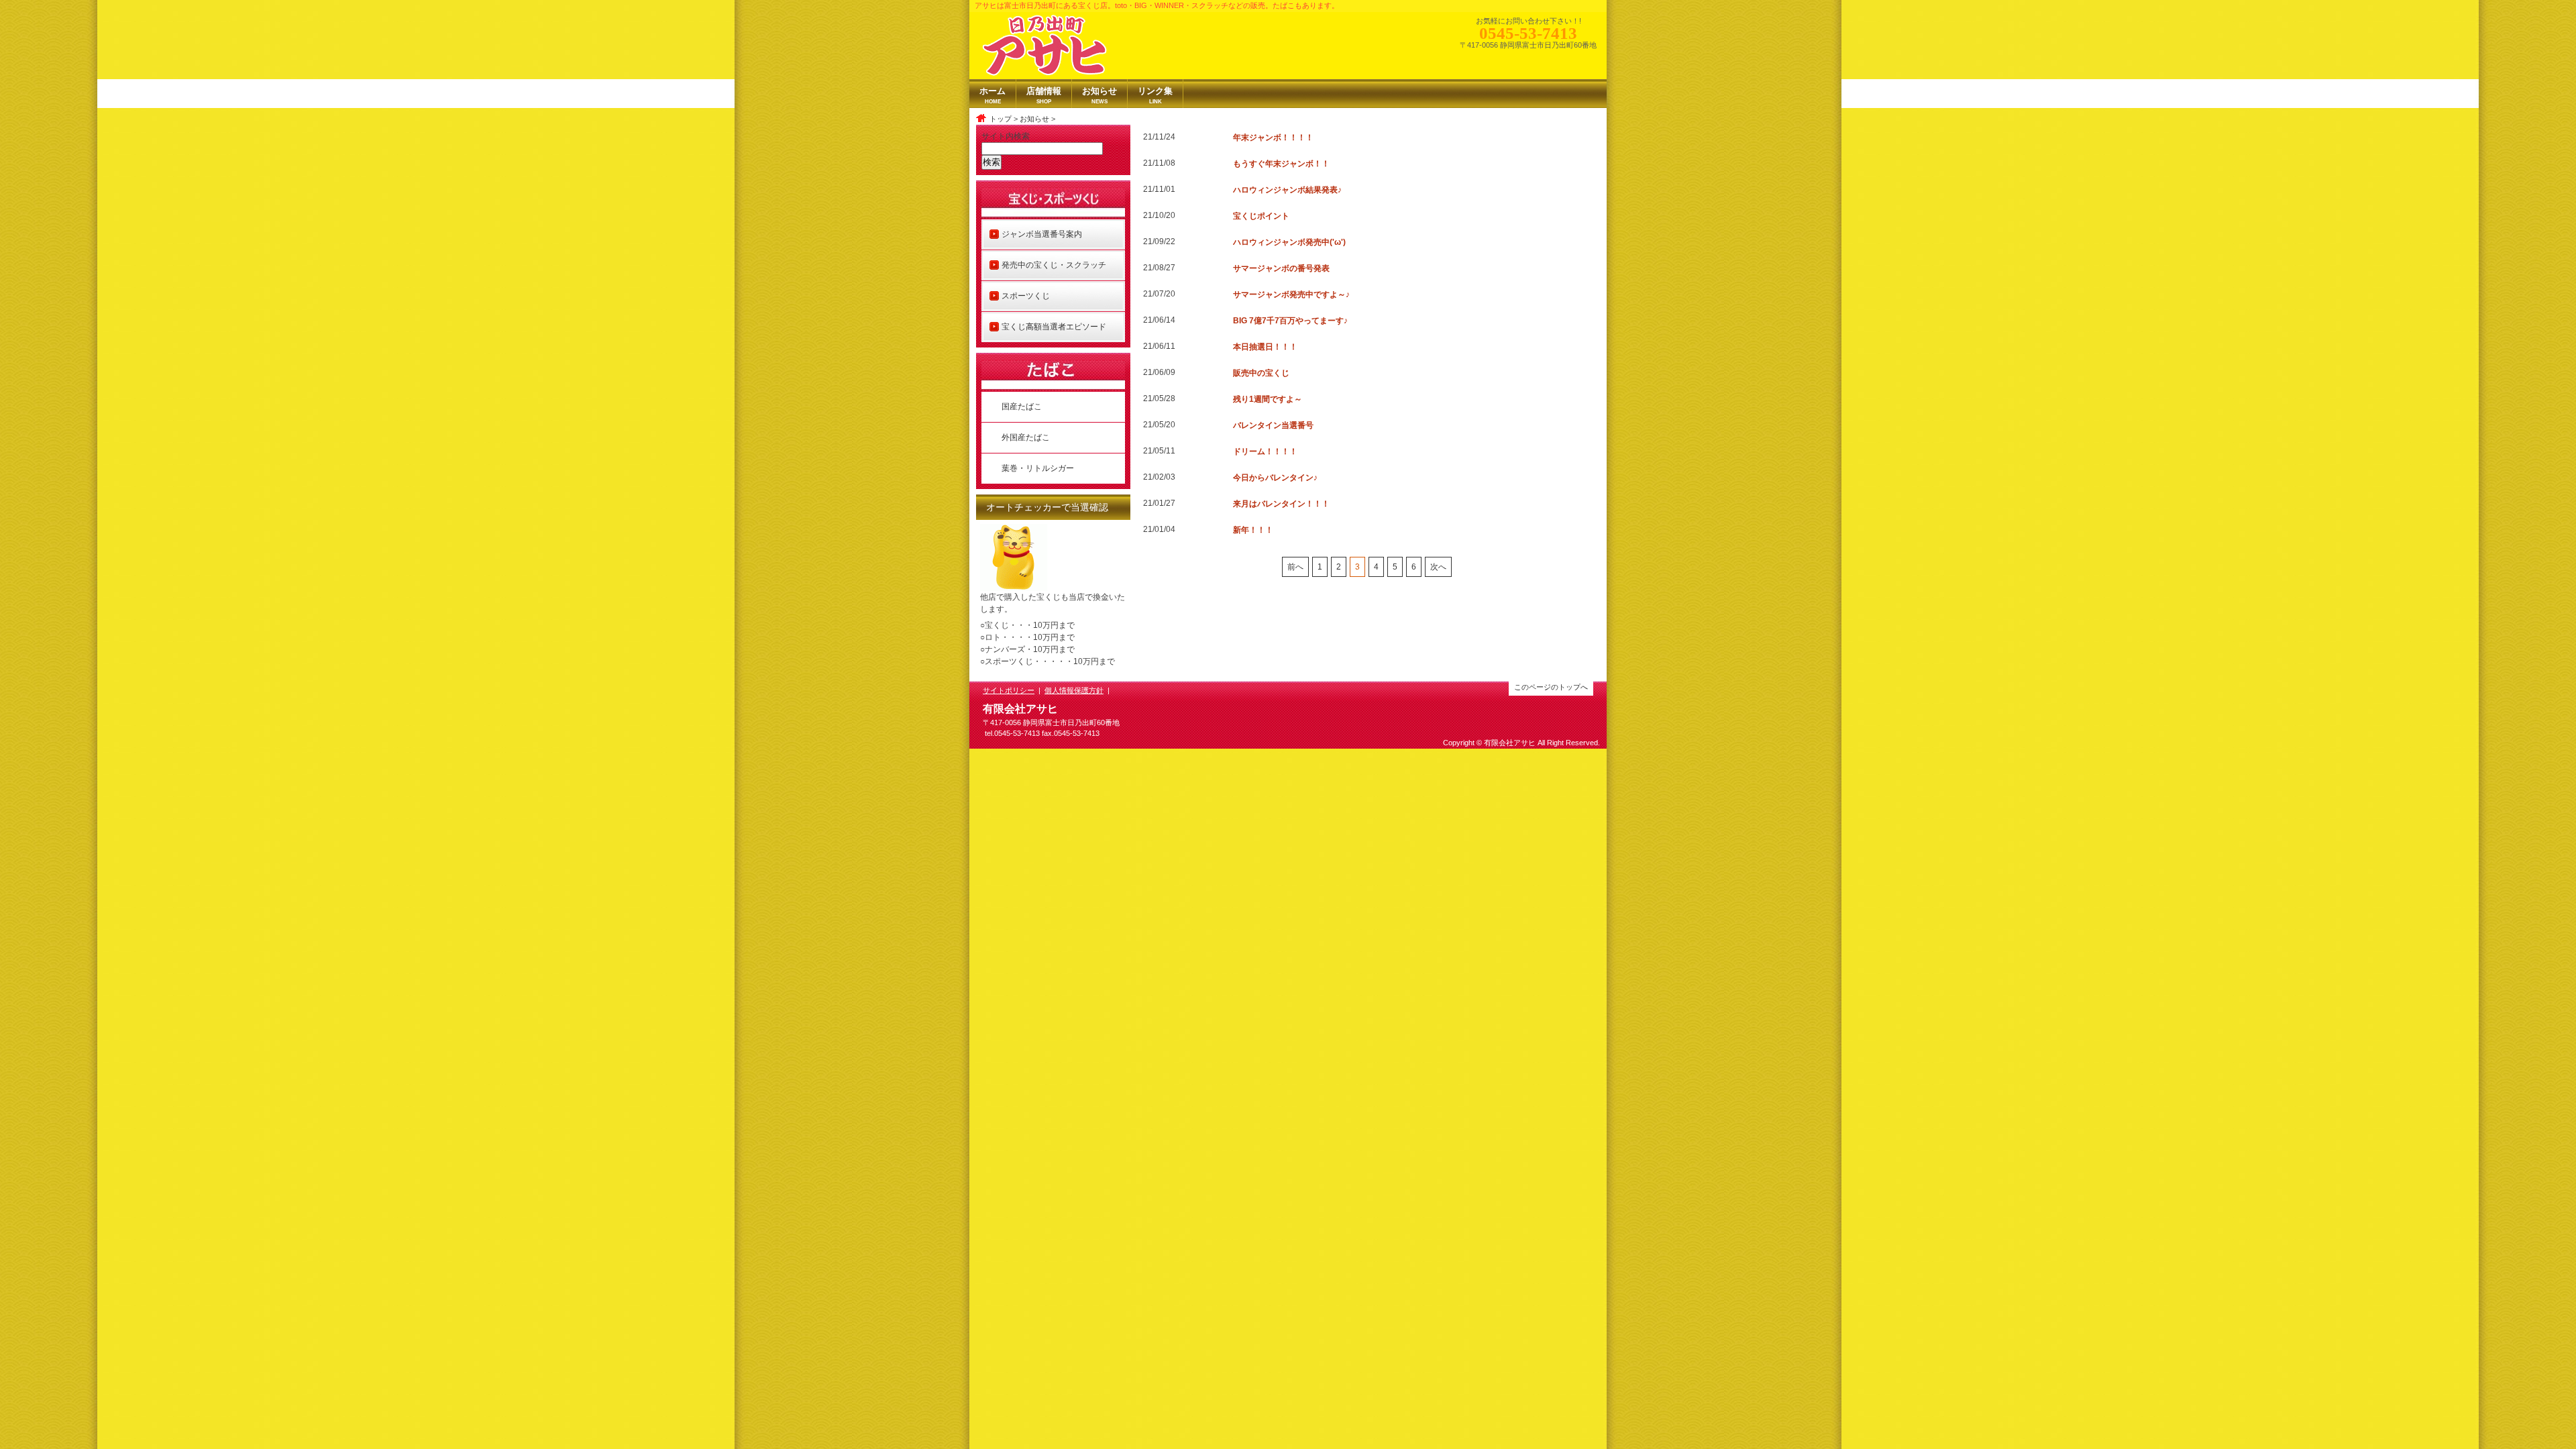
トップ (1001, 119)
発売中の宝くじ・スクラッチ (1054, 265)
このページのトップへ (1551, 687)
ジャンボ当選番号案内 (1042, 234)
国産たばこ (1022, 407)
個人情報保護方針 (1074, 690)
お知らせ (1034, 119)
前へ (1295, 567)
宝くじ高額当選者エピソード (1054, 327)
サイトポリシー (1009, 690)
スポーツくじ (1026, 296)
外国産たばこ (1026, 437)
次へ (1438, 567)
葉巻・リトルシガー (1038, 468)
